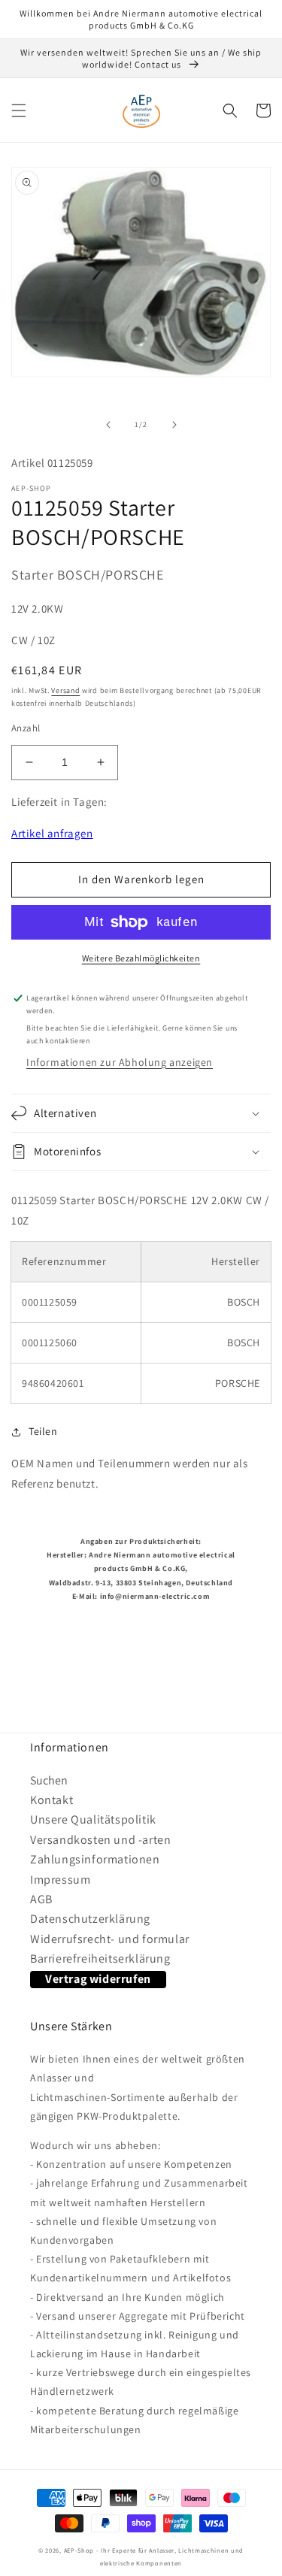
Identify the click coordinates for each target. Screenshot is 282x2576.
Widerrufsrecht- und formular (110, 1939)
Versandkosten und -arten (100, 1840)
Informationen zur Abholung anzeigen (120, 1062)
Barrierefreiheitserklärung (100, 1958)
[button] (19, 110)
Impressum (60, 1880)
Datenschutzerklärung (90, 1919)
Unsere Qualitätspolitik (93, 1819)
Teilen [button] (43, 1431)
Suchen (49, 1780)
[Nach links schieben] (108, 425)
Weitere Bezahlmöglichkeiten (141, 958)
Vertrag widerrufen (98, 1979)
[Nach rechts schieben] (174, 425)
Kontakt (52, 1800)
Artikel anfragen (52, 833)
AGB (41, 1899)
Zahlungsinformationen (95, 1859)
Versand (65, 690)
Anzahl (26, 728)
